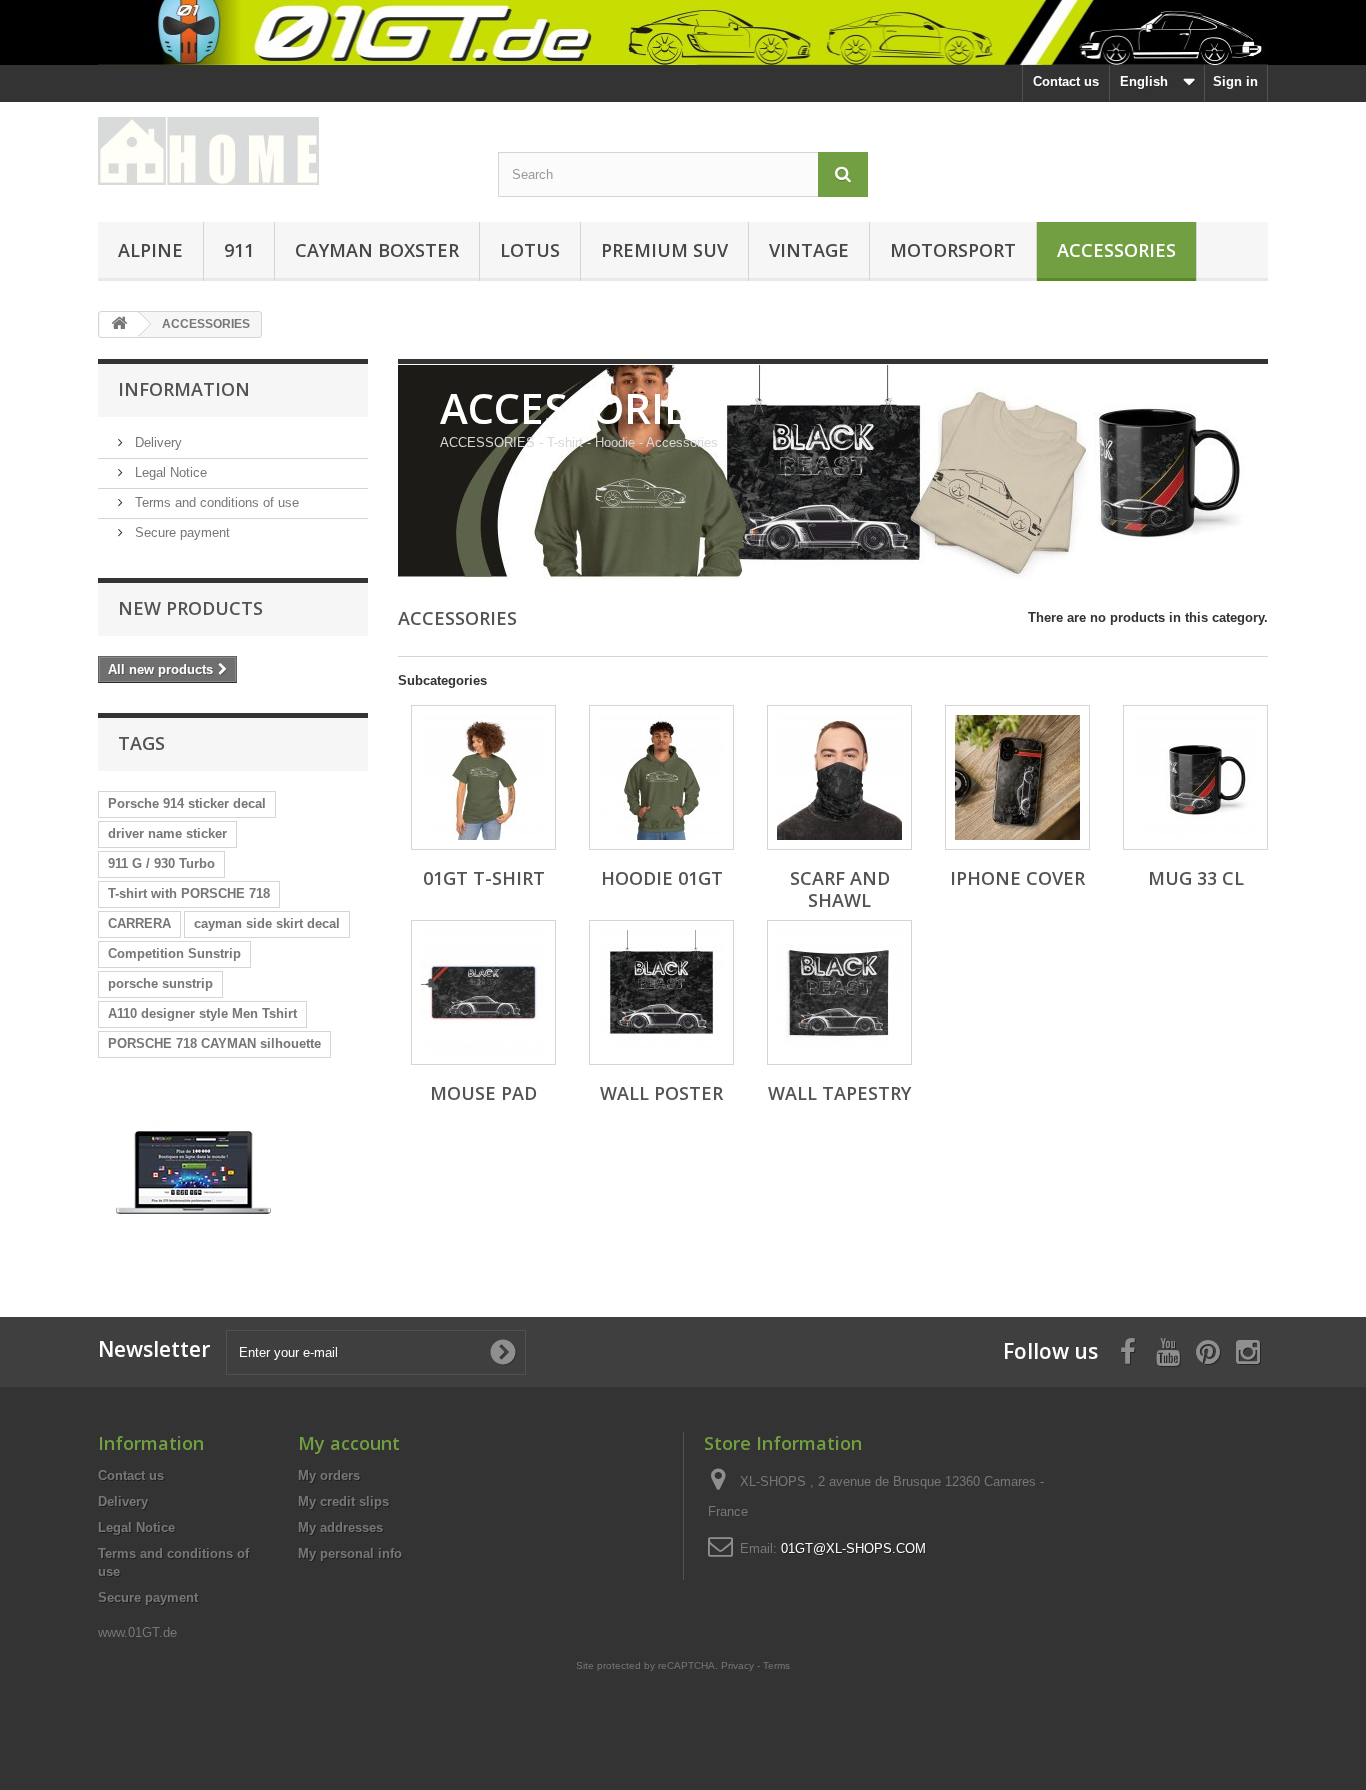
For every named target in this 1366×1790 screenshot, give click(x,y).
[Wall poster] (661, 992)
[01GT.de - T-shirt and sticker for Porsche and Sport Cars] (683, 32)
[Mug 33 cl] (1195, 777)
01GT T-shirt (484, 878)
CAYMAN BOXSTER (377, 250)
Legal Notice (169, 472)
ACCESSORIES (1116, 250)
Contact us (1066, 81)
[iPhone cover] (1017, 777)
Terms (776, 1665)
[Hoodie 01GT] (661, 777)
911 (239, 250)
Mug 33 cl (1196, 878)
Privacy (737, 1665)
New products (190, 608)
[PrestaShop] (193, 1171)
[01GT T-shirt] (483, 777)
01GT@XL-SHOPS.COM (853, 1548)
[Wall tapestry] (839, 992)
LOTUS (530, 250)
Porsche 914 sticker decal (187, 803)
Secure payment (180, 532)
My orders (329, 1475)
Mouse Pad (483, 1093)
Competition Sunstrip (174, 953)
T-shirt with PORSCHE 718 (189, 893)
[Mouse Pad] (483, 992)
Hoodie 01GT (662, 878)
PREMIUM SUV (664, 250)
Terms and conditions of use (215, 502)
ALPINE (150, 250)
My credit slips (343, 1501)
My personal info (350, 1553)
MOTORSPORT (953, 250)
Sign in (1235, 81)
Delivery (156, 442)
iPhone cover (1017, 878)
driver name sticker (167, 833)
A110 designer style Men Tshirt (202, 1013)
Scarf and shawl (840, 889)
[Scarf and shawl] (839, 777)
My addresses (340, 1527)
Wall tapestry (839, 1093)
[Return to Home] (119, 324)
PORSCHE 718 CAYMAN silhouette (214, 1043)
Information (184, 389)
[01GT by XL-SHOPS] (283, 151)
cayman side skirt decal (267, 923)
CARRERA (139, 923)
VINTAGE (809, 250)
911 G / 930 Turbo (161, 863)
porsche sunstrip (160, 983)
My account (349, 1443)
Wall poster (661, 1093)
